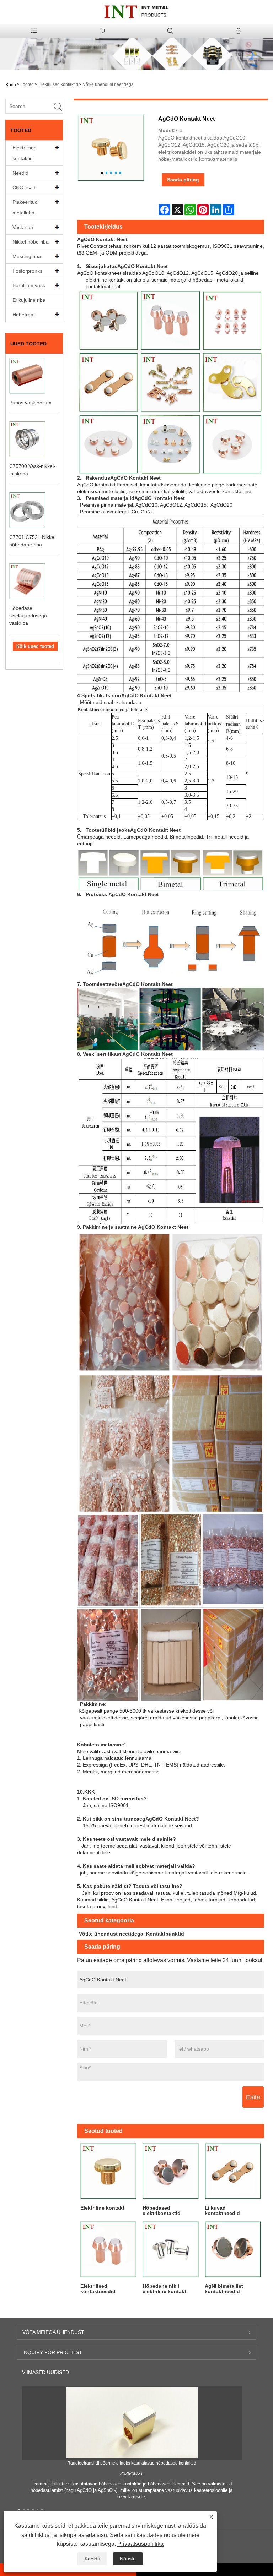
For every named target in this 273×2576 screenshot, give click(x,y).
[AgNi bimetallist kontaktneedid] (233, 2249)
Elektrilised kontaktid (58, 84)
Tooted (27, 84)
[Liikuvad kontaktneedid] (233, 2171)
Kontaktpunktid (165, 1934)
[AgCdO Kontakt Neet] (111, 148)
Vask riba (23, 227)
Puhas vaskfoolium (30, 403)
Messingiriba (27, 256)
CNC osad (24, 187)
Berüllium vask (29, 285)
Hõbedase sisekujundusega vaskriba (28, 616)
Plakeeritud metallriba (25, 207)
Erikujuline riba (29, 300)
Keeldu (92, 2559)
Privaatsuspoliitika (140, 2544)
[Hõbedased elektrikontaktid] (170, 2171)
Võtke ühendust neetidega (108, 84)
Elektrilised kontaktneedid (98, 2289)
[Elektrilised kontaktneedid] (108, 2249)
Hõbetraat (24, 315)
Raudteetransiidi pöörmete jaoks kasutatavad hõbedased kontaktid (132, 2463)
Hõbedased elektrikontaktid (162, 2211)
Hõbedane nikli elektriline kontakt (164, 2289)
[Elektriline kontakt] (108, 2171)
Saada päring (183, 180)
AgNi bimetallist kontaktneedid (224, 2289)
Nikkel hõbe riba (31, 242)
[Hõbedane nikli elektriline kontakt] (170, 2249)
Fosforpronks (27, 271)
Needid (20, 173)
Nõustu (128, 2559)
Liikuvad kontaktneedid (222, 2211)
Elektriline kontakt (102, 2208)
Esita (253, 2097)
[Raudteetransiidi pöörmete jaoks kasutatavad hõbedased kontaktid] (132, 2423)
